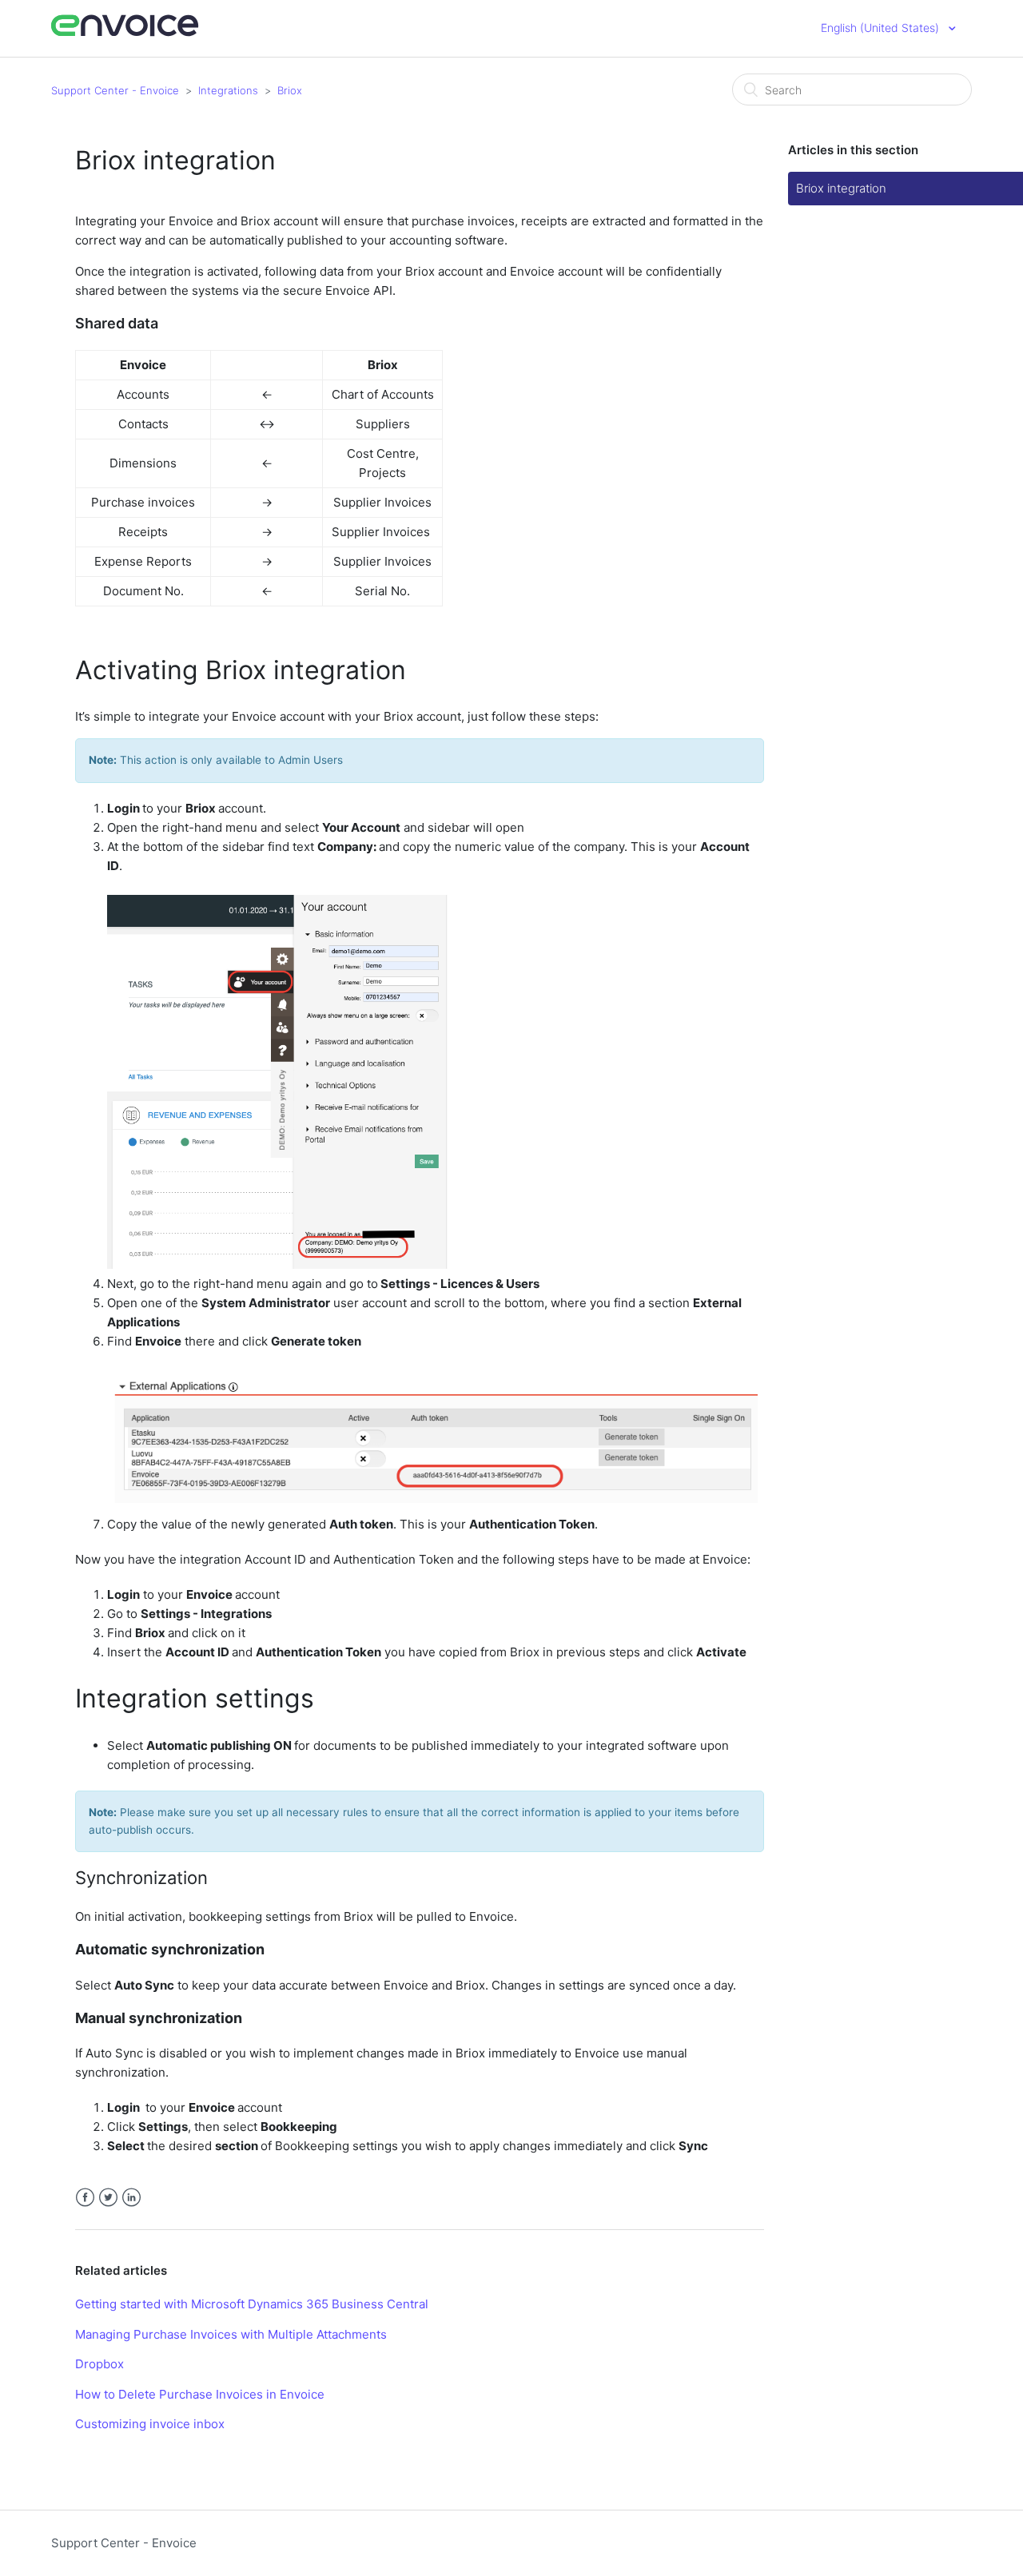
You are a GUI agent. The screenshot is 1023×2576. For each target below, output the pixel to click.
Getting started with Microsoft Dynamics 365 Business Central (252, 2304)
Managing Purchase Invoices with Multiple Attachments (231, 2334)
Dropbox (100, 2364)
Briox (290, 90)
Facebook (85, 2198)
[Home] (125, 34)
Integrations (228, 90)
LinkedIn (131, 2198)
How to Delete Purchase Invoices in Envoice (200, 2394)
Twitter (108, 2198)
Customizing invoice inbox (150, 2424)
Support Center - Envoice (115, 90)
